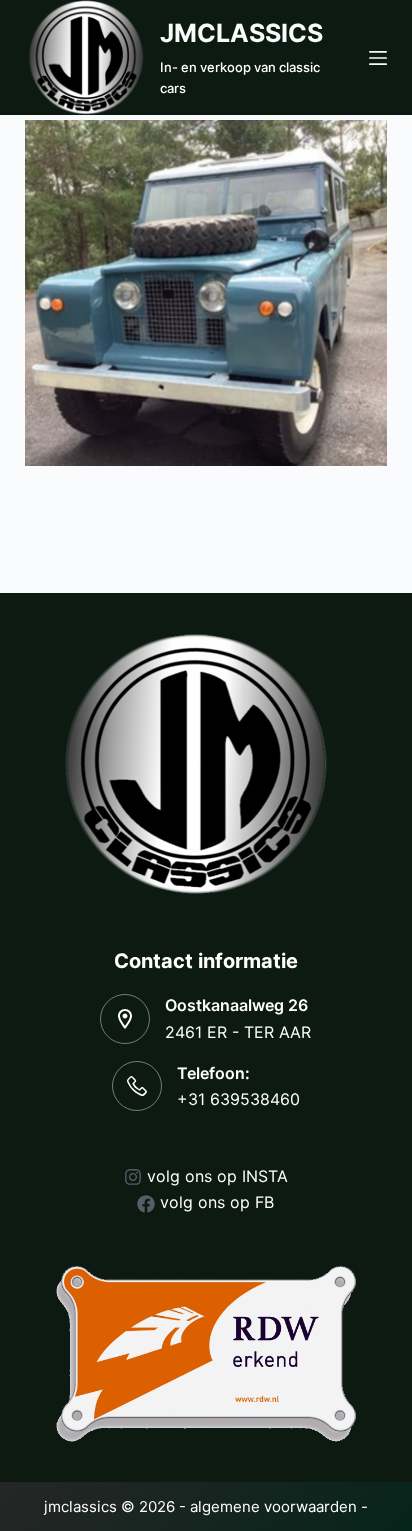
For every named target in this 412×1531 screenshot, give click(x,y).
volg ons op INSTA (217, 1176)
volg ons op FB (217, 1202)
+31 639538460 (238, 1099)
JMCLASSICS (241, 33)
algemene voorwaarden (273, 1506)
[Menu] (378, 58)
